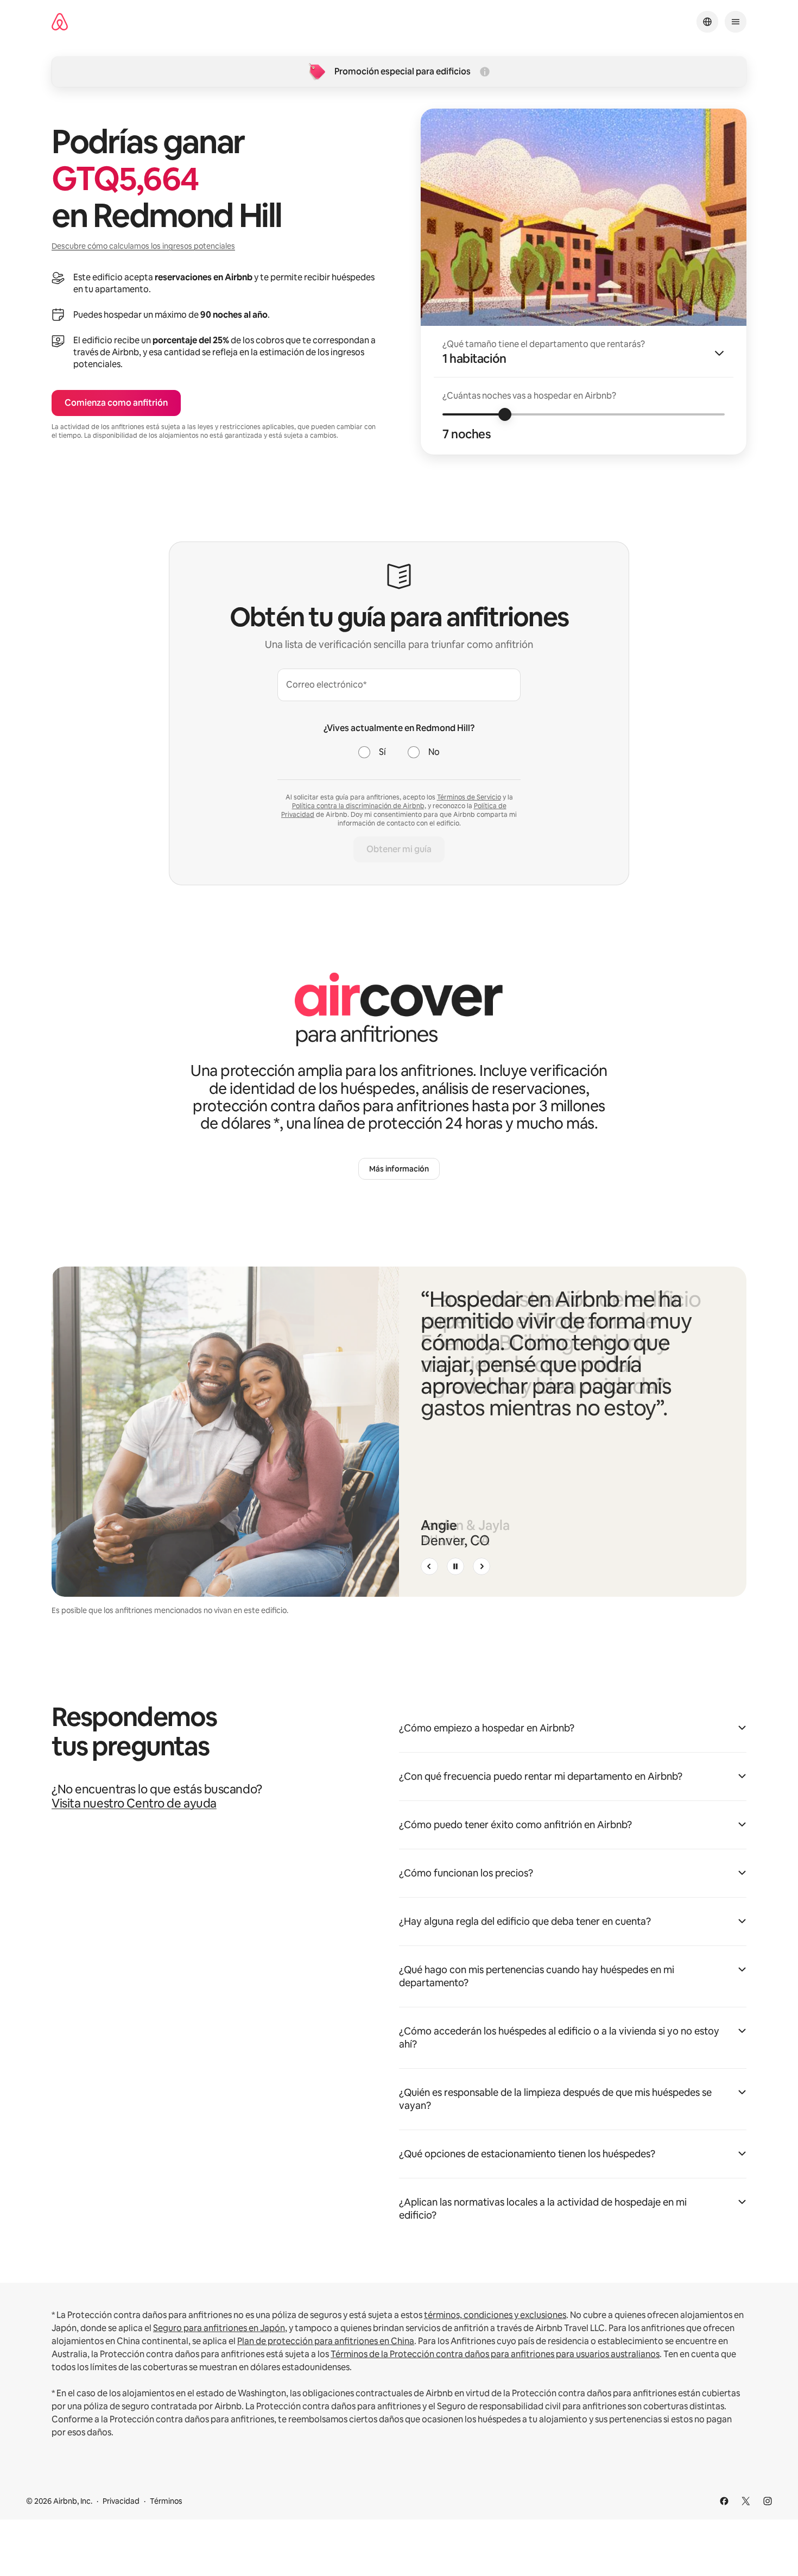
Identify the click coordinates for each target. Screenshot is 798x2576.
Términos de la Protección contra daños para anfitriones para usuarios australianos (495, 2354)
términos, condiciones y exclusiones (495, 2315)
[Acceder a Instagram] (768, 2501)
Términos (166, 2501)
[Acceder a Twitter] (746, 2501)
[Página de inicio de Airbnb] (60, 22)
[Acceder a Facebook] (724, 2501)
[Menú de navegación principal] (736, 22)
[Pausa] (455, 1566)
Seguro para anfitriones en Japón (219, 2328)
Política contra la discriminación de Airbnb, (359, 806)
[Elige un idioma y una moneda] (707, 22)
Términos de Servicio (469, 797)
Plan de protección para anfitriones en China (326, 2341)
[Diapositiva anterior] (429, 1566)
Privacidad (121, 2501)
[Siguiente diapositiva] (482, 1566)
